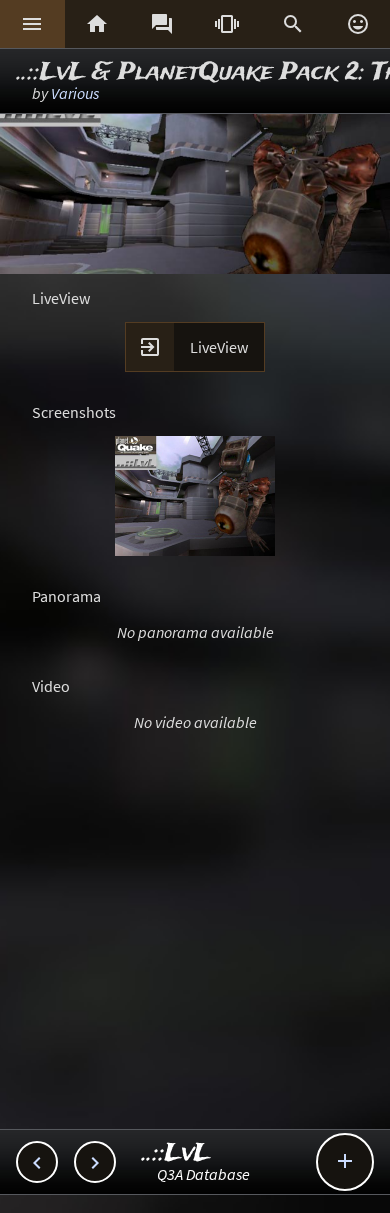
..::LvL (176, 1153)
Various (75, 93)
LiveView (219, 347)
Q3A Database (203, 1174)
